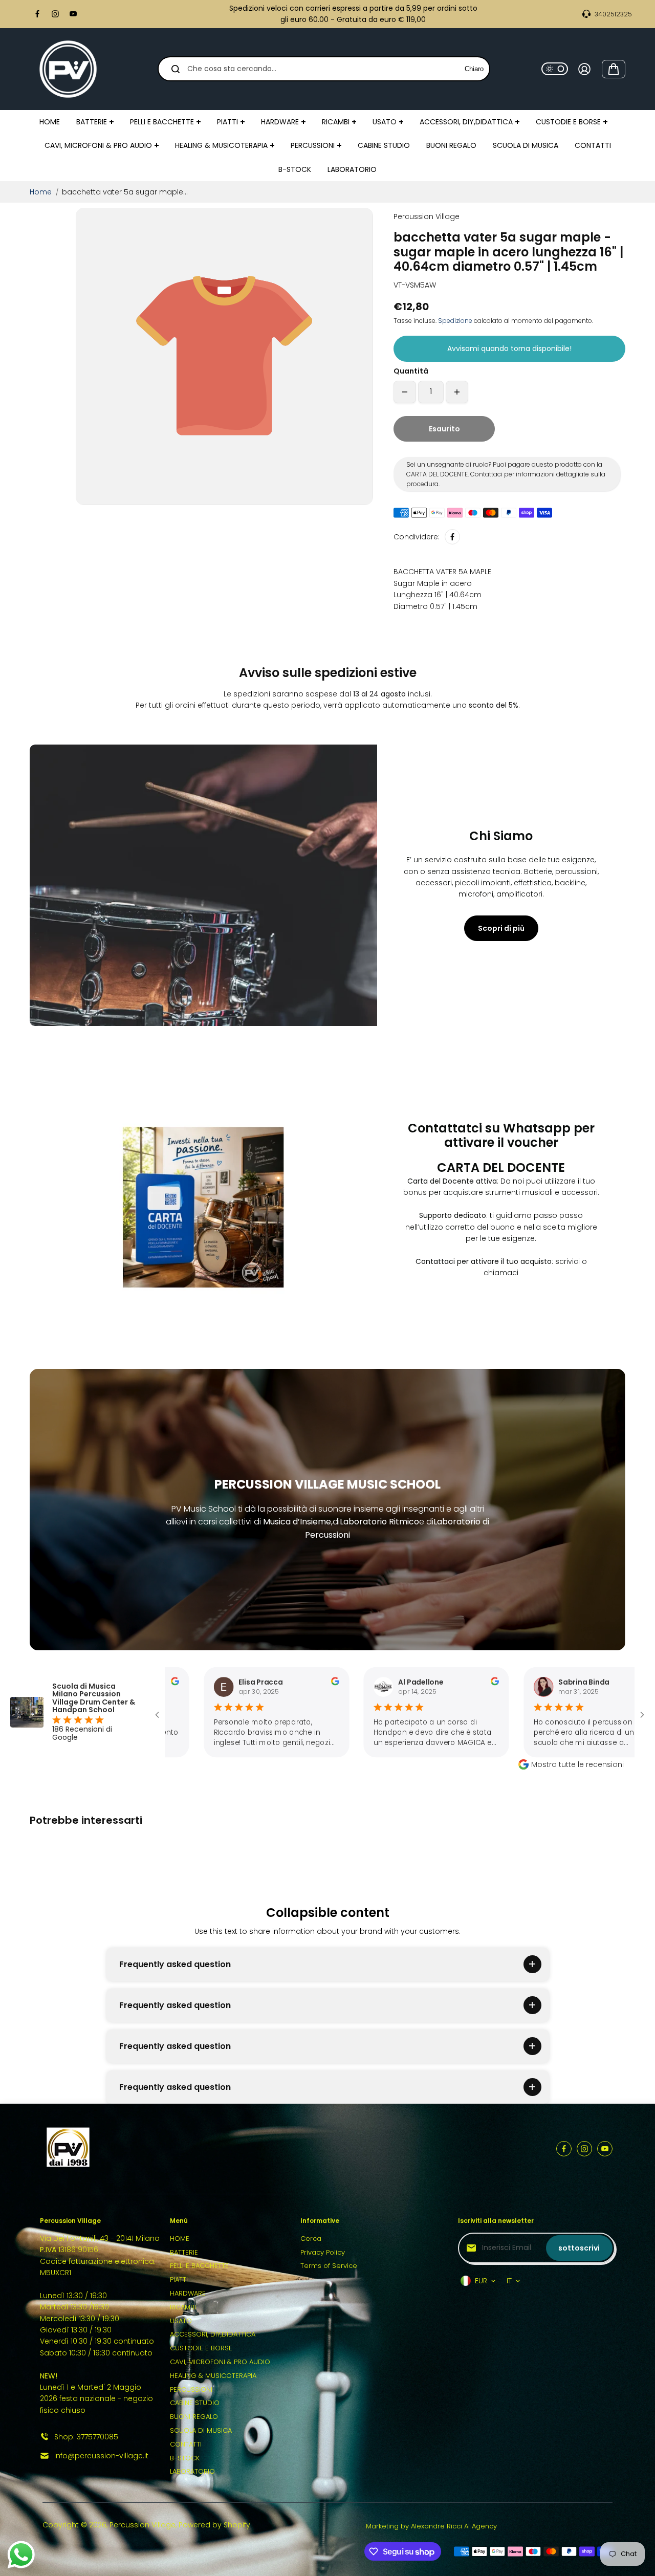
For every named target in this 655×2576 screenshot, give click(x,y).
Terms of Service (329, 2266)
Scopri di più (501, 928)
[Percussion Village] (68, 69)
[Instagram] (55, 14)
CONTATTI (186, 2444)
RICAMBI (183, 2307)
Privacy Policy (323, 2252)
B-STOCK (185, 2458)
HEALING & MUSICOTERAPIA (213, 2376)
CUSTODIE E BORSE (201, 2348)
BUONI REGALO (194, 2417)
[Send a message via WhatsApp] (21, 2555)
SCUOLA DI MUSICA (201, 2430)
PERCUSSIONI (191, 2389)
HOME (180, 2239)
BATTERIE (184, 2252)
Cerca (311, 2239)
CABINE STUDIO (195, 2403)
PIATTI (179, 2279)
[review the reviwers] (253, 1683)
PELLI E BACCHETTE (199, 2266)
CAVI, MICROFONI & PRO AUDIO (220, 2362)
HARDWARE (188, 2293)
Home (41, 192)
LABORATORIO (192, 2471)
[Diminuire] (405, 392)
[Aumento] (457, 392)
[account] (584, 69)
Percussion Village (143, 2525)
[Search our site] (176, 69)
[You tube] (73, 14)
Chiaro (474, 69)
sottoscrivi (579, 2248)
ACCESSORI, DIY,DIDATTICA (213, 2334)
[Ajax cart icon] (614, 69)
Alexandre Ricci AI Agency (454, 2526)
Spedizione (455, 321)
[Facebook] (37, 14)
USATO (181, 2321)
